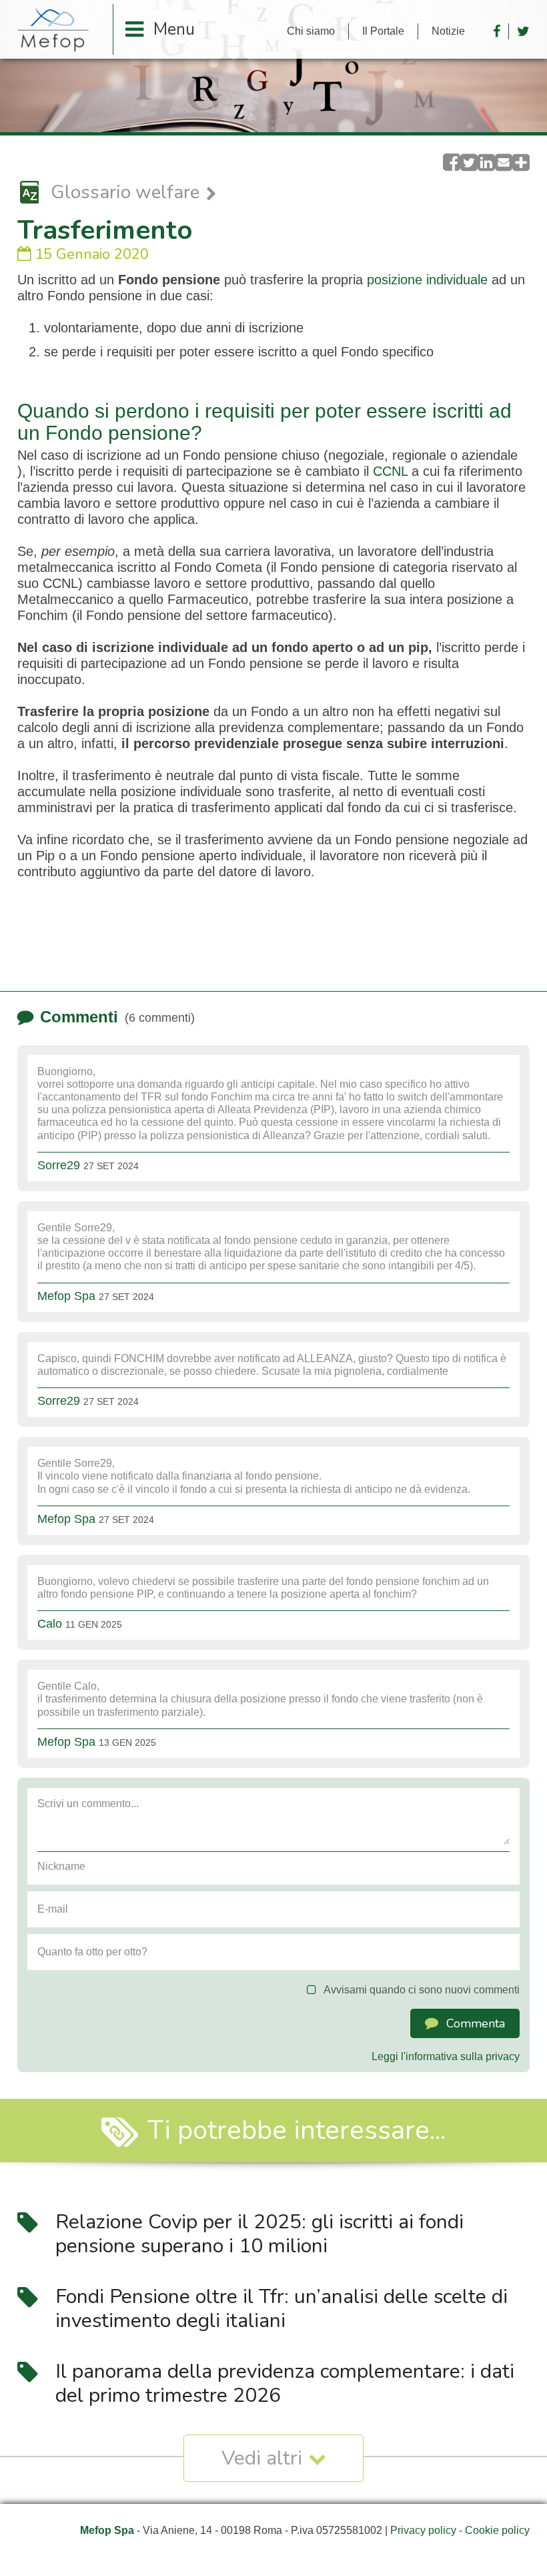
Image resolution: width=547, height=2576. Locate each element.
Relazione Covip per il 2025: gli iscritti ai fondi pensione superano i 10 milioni (259, 2234)
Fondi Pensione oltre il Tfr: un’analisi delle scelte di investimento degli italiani (282, 2309)
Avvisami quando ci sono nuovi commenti (422, 1990)
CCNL (390, 471)
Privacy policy (423, 2530)
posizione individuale (427, 280)
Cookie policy (497, 2530)
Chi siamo (311, 31)
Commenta (476, 2023)
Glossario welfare (125, 193)
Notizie (448, 31)
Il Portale (383, 31)
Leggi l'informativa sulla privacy (446, 2056)
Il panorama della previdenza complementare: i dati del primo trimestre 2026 (285, 2383)
